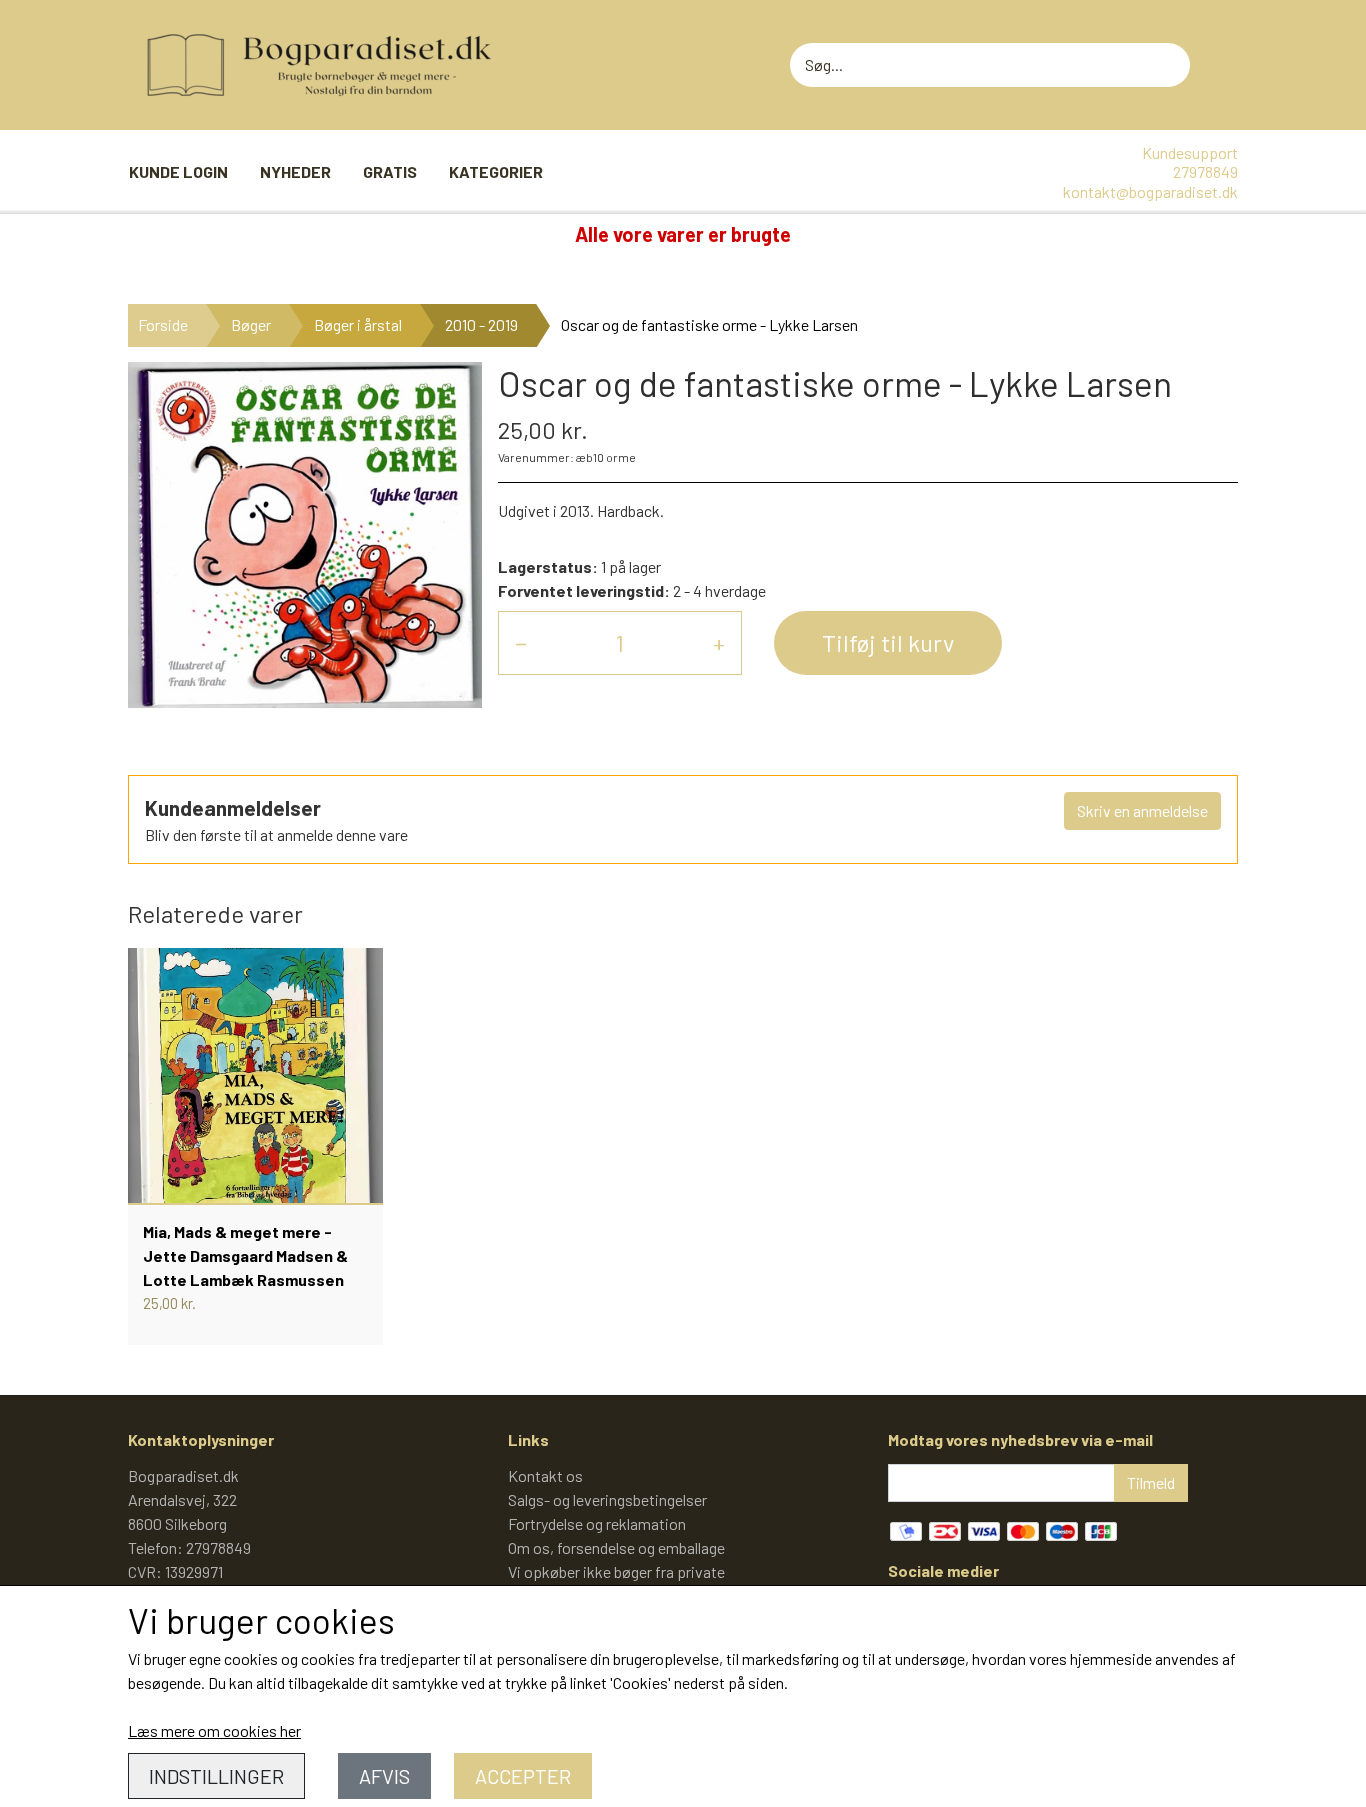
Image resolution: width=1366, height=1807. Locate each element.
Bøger (251, 324)
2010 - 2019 (481, 324)
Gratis (390, 171)
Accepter (523, 1776)
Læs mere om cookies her (214, 1730)
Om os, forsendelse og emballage (616, 1547)
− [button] (521, 642)
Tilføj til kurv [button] (888, 642)
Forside (163, 324)
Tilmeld (1151, 1482)
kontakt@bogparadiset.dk (1150, 191)
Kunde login (178, 171)
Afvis (384, 1776)
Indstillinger (216, 1776)
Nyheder (295, 171)
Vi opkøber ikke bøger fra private (616, 1571)
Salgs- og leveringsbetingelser (607, 1499)
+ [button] (719, 642)
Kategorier (496, 171)
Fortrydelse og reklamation (597, 1523)
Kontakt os (545, 1475)
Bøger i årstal (358, 324)
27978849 (1205, 171)
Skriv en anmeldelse (1142, 810)
